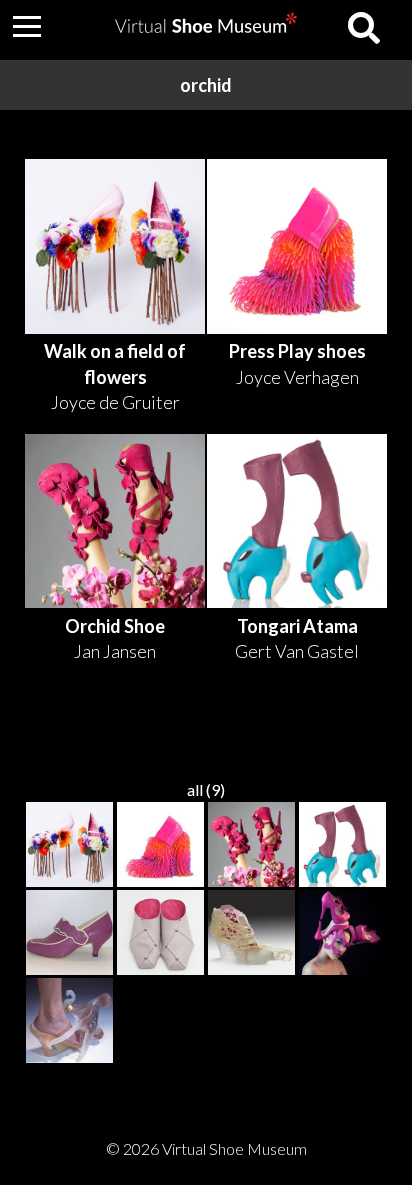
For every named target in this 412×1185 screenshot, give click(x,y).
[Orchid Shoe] (252, 846)
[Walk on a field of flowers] (70, 846)
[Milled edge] (70, 934)
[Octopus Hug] (70, 1022)
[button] (27, 26)
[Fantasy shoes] (252, 934)
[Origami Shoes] (161, 934)
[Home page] (206, 26)
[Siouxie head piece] (343, 934)
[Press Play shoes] (161, 846)
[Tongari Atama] (343, 846)
